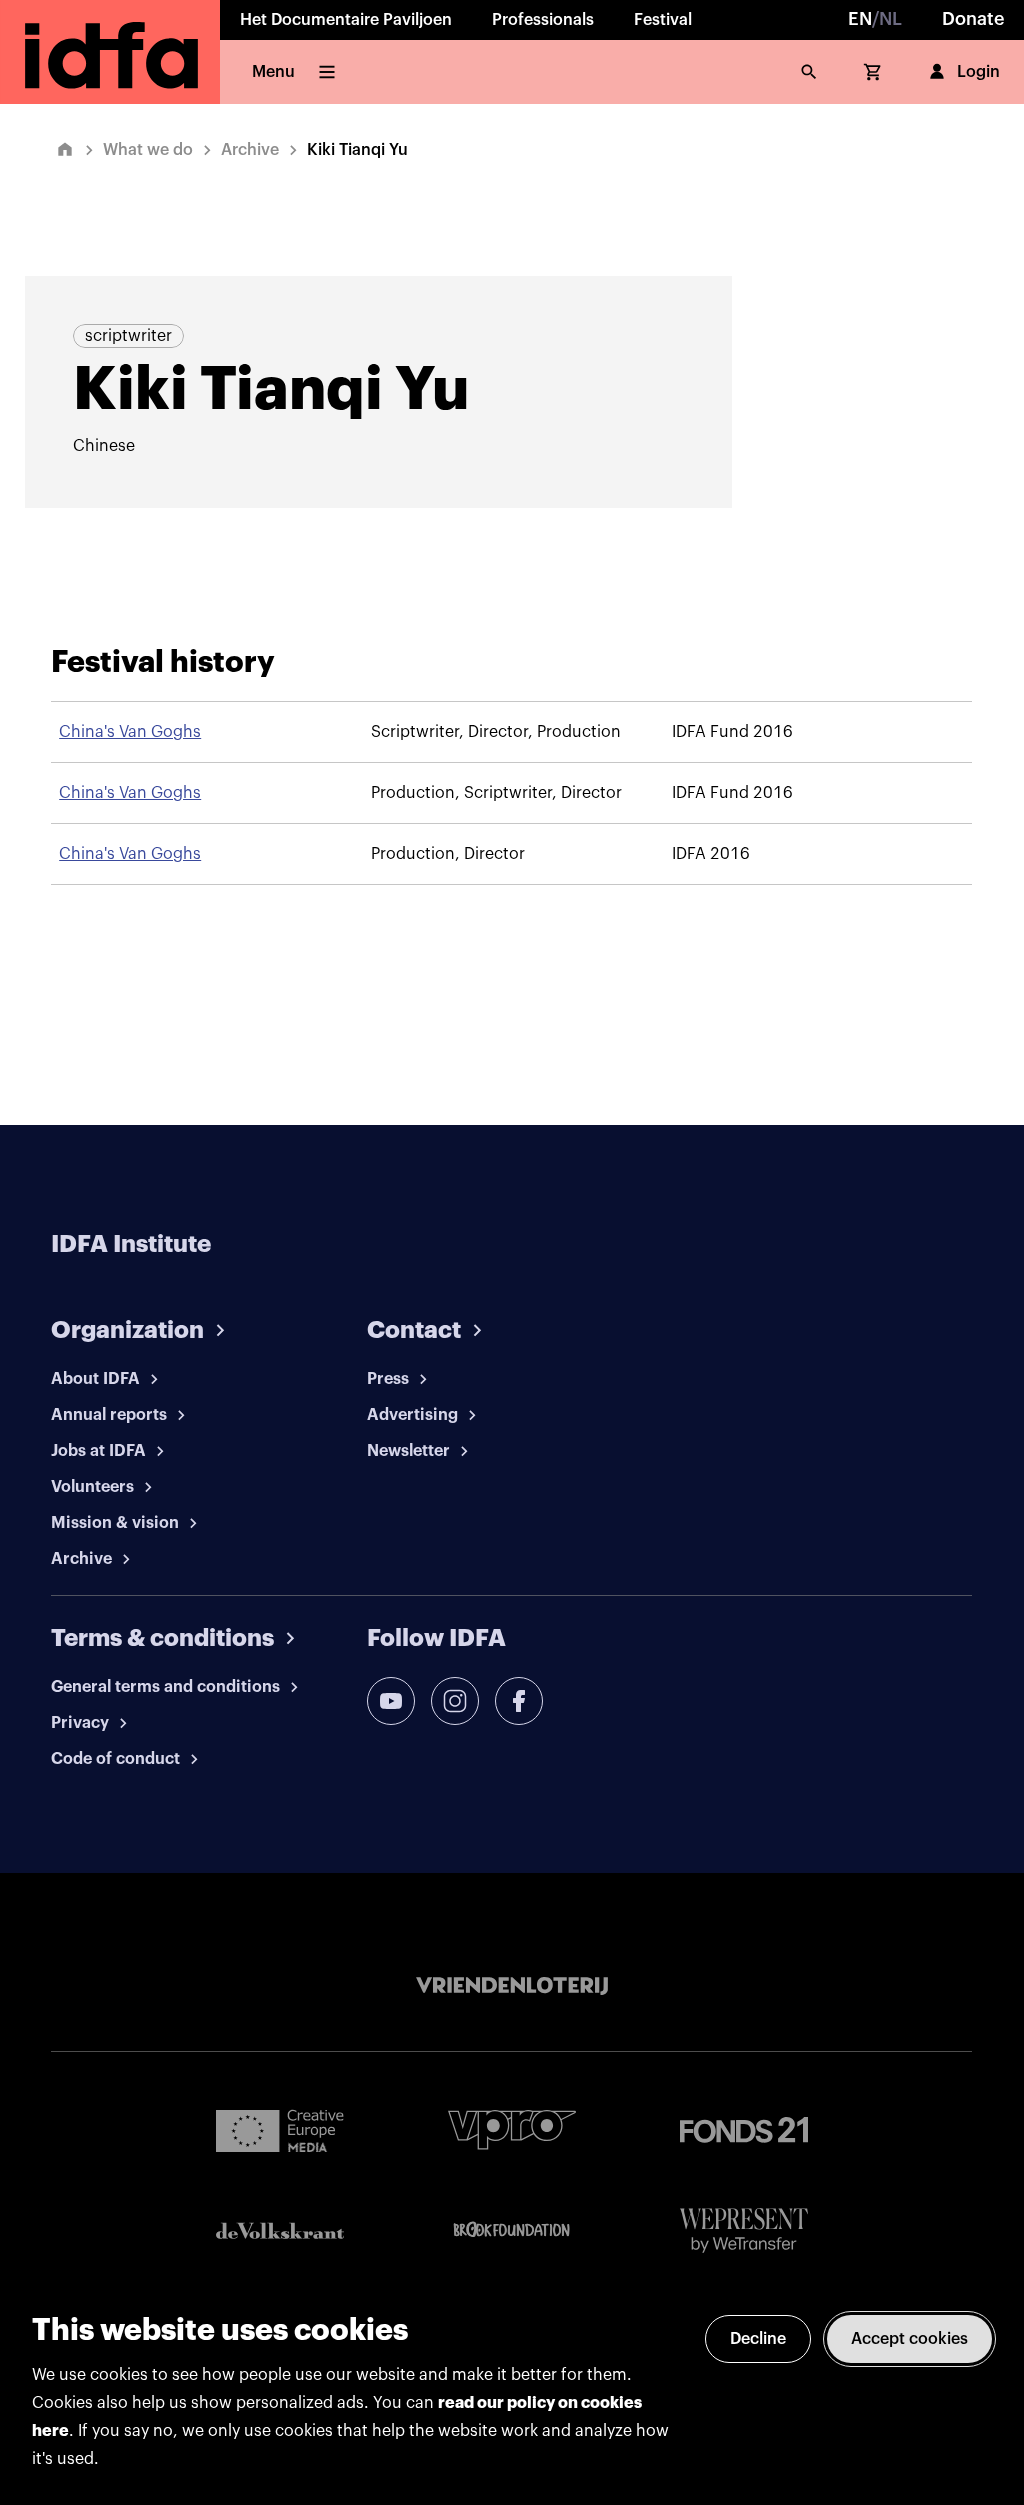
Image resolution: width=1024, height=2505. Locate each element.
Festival (663, 20)
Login (978, 72)
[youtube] (391, 1701)
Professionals (543, 20)
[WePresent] (744, 2230)
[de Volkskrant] (280, 2230)
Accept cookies (909, 2339)
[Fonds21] (744, 2130)
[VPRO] (512, 2129)
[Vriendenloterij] (512, 1986)
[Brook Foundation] (512, 2230)
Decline (758, 2339)
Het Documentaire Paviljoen (346, 20)
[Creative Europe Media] (280, 2130)
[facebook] (519, 1701)
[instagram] (455, 1701)
